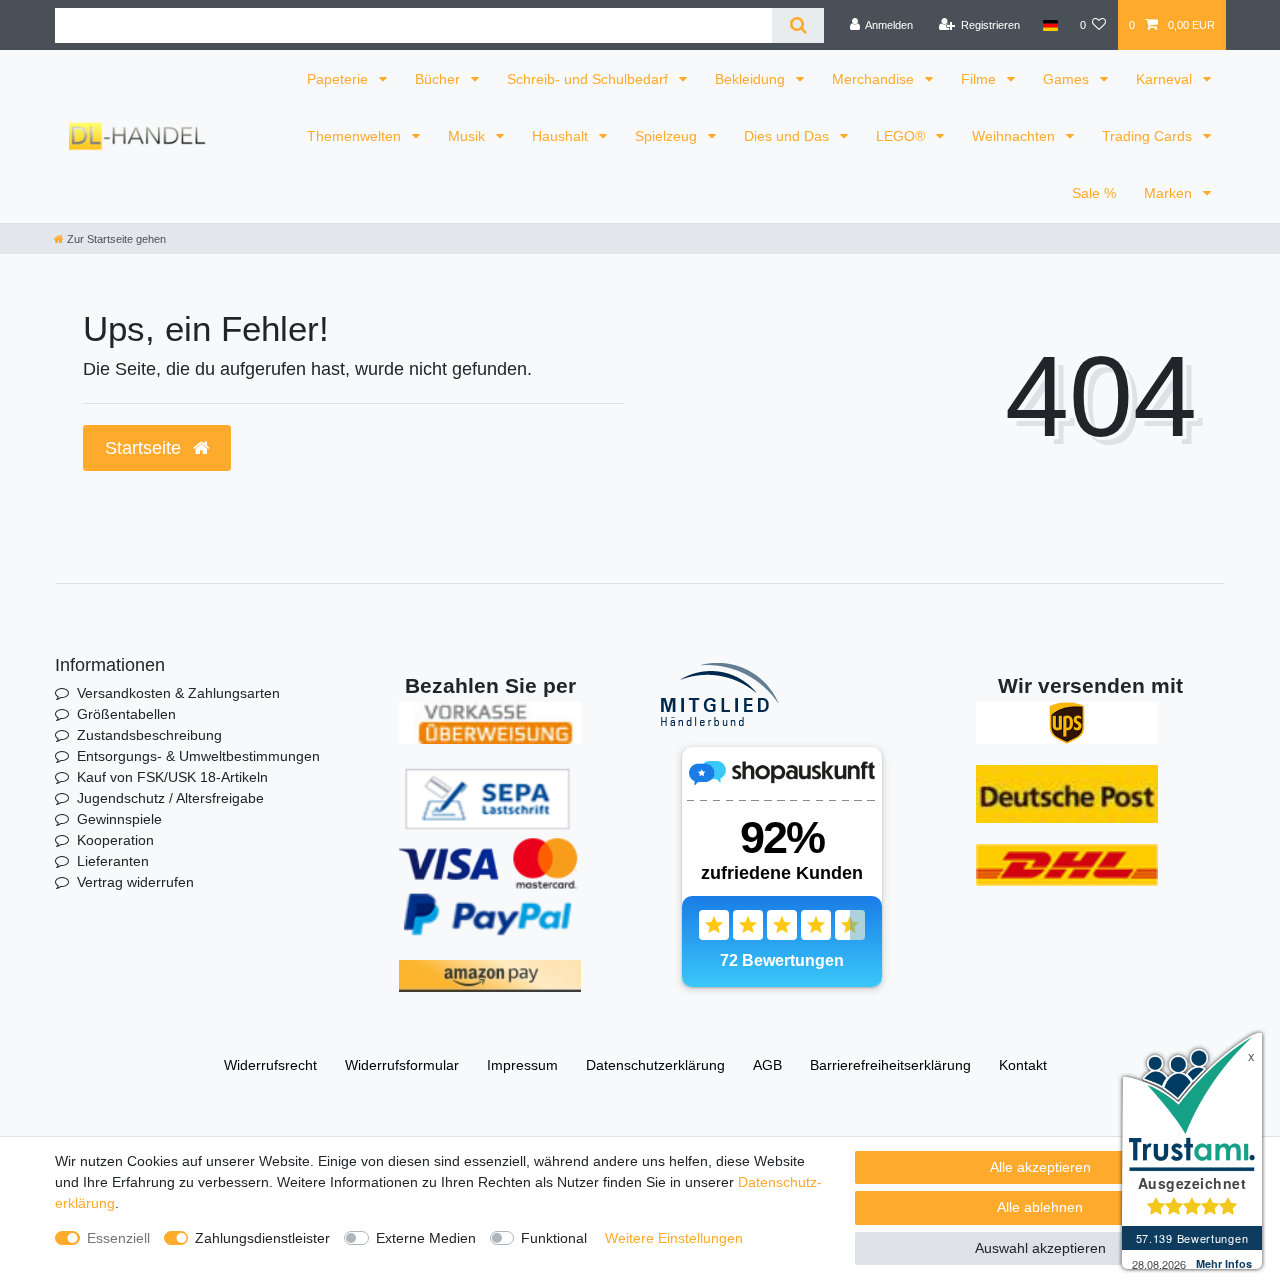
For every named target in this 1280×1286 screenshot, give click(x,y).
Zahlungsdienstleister (262, 1238)
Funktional (554, 1238)
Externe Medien (426, 1238)
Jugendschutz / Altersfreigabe (170, 798)
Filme (980, 79)
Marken (1170, 193)
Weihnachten (1015, 136)
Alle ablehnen (1040, 1207)
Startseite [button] (145, 448)
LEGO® (902, 136)
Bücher (439, 79)
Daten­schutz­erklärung (655, 1065)
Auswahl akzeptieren (1040, 1248)
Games (1068, 79)
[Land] (1049, 25)
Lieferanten (113, 861)
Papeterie (339, 79)
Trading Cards (1149, 136)
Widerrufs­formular (402, 1065)
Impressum (522, 1065)
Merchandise (875, 79)
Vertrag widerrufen (135, 882)
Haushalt (562, 136)
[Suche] (797, 25)
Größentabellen (126, 714)
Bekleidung (752, 79)
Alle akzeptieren (1040, 1167)
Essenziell (118, 1238)
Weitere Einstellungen (674, 1238)
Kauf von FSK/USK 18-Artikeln (172, 777)
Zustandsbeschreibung (149, 735)
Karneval (1166, 79)
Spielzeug (668, 136)
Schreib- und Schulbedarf (589, 79)
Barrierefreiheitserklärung (890, 1065)
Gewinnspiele (119, 819)
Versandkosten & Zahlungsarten (178, 693)
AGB (767, 1065)
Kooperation (115, 840)
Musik (468, 136)
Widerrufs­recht (270, 1065)
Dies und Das (788, 136)
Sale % (1094, 193)
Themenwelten (356, 136)
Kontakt (1023, 1065)
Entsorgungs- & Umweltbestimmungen (198, 756)
